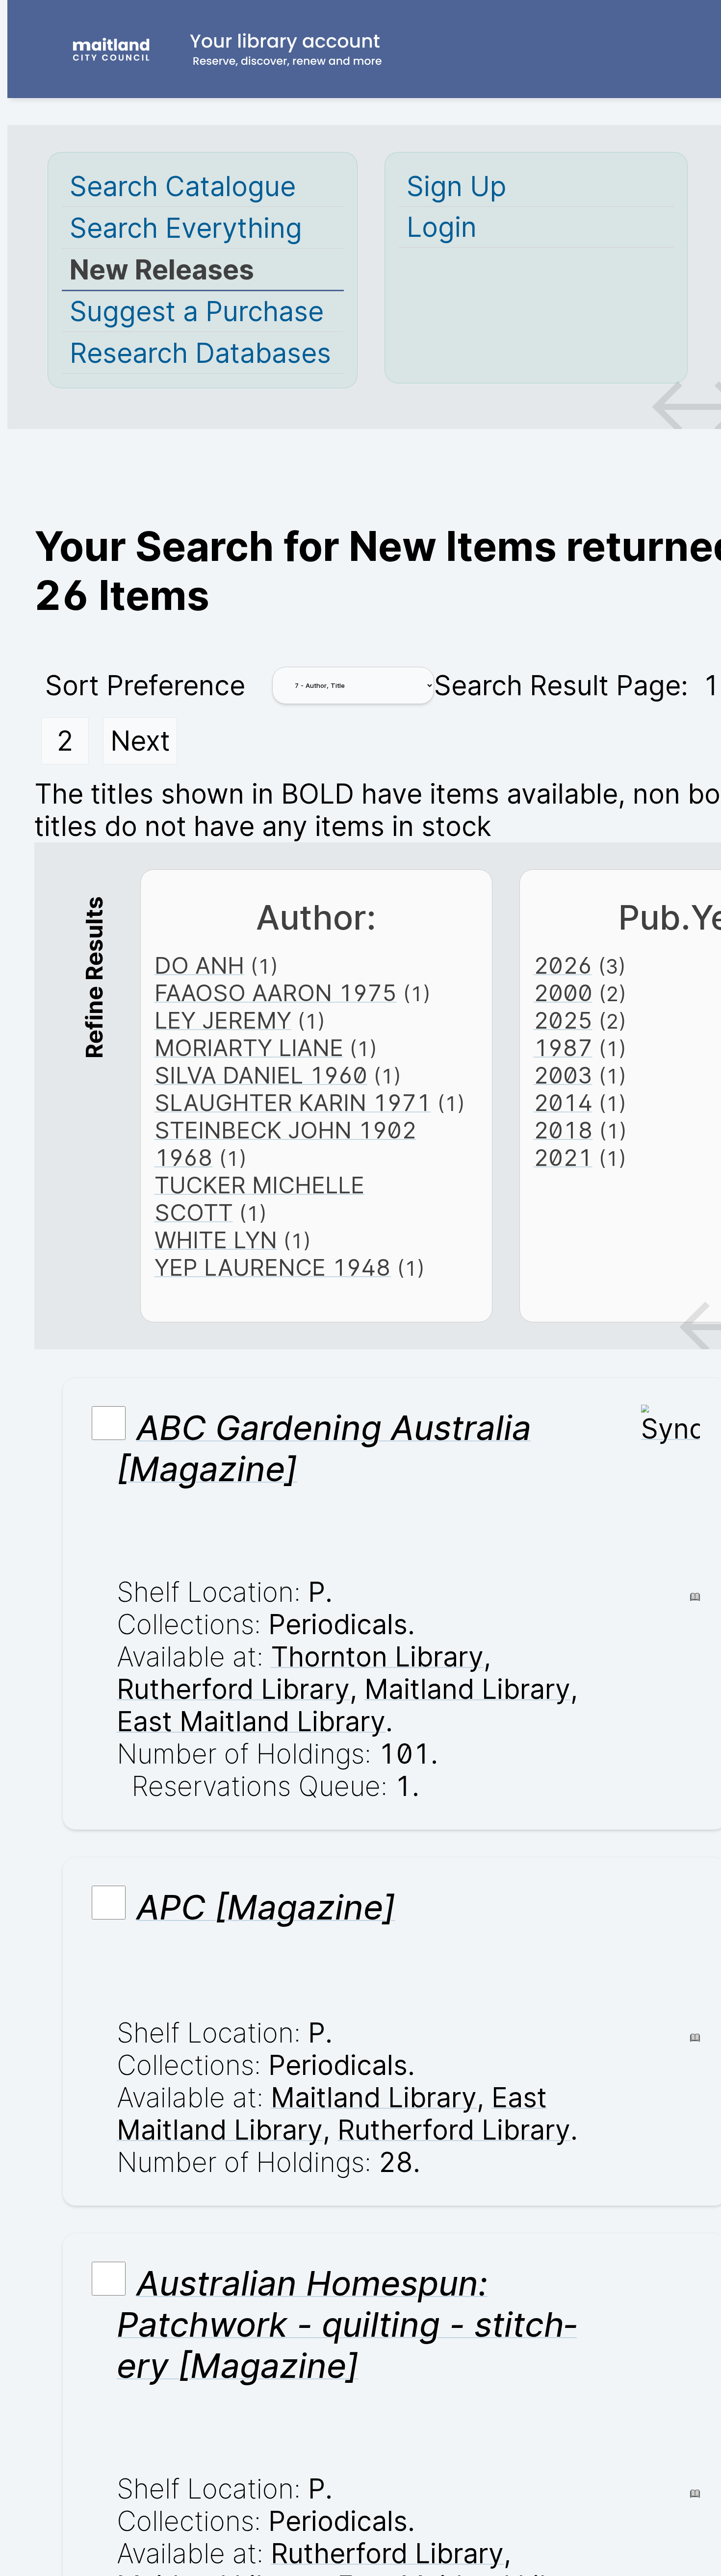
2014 (563, 1103)
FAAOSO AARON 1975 (276, 993)
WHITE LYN (216, 1240)
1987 (563, 1048)
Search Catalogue (183, 186)
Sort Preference (145, 685)
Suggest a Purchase (197, 311)
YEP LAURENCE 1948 (273, 1267)
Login (442, 227)
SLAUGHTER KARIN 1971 (293, 1103)
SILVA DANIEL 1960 (261, 1075)
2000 (563, 993)
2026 (563, 965)
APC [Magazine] (266, 1907)
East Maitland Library (251, 1721)
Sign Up (456, 186)
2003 (563, 1075)
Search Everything (186, 228)
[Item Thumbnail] (670, 1429)
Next (140, 741)
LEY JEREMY (223, 1020)
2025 (563, 1020)
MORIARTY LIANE (249, 1048)
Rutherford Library (233, 1689)
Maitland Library (467, 1689)
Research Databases (200, 353)
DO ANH (199, 965)
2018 (563, 1130)
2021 (563, 1158)
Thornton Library (377, 1657)
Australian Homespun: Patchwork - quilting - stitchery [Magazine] (347, 2324)
